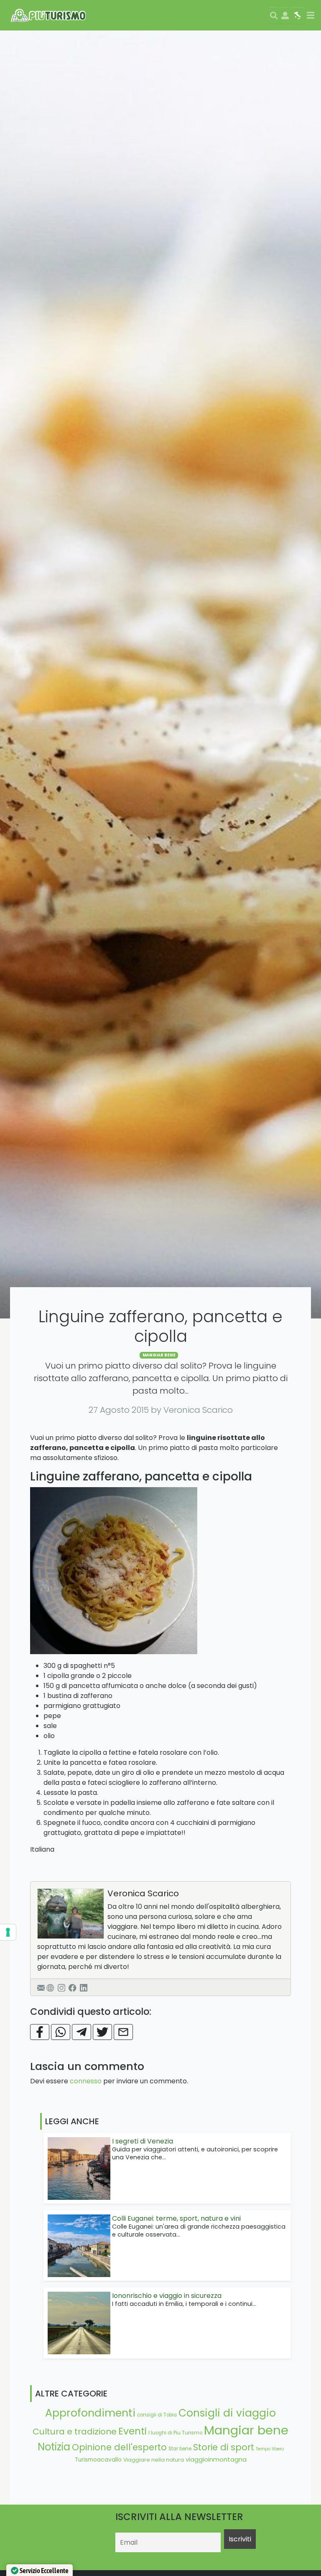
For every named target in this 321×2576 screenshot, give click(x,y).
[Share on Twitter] (102, 2032)
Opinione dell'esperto (119, 2447)
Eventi (132, 2431)
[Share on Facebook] (40, 2032)
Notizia (54, 2447)
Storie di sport (224, 2447)
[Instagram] (61, 1987)
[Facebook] (72, 1987)
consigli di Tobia (157, 2415)
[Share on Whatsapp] (61, 2032)
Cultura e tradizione (75, 2432)
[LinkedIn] (84, 1987)
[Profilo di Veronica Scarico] (71, 1914)
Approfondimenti (90, 2413)
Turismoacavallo (98, 2460)
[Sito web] (50, 1987)
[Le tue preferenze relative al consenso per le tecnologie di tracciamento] (8, 1932)
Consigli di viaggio (227, 2413)
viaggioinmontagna (216, 2459)
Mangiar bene (159, 1355)
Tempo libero (270, 2449)
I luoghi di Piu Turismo (175, 2433)
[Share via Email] (123, 2032)
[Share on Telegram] (82, 2032)
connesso (86, 2081)
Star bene (180, 2449)
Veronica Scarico (143, 1893)
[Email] (41, 1987)
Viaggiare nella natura (154, 2460)
